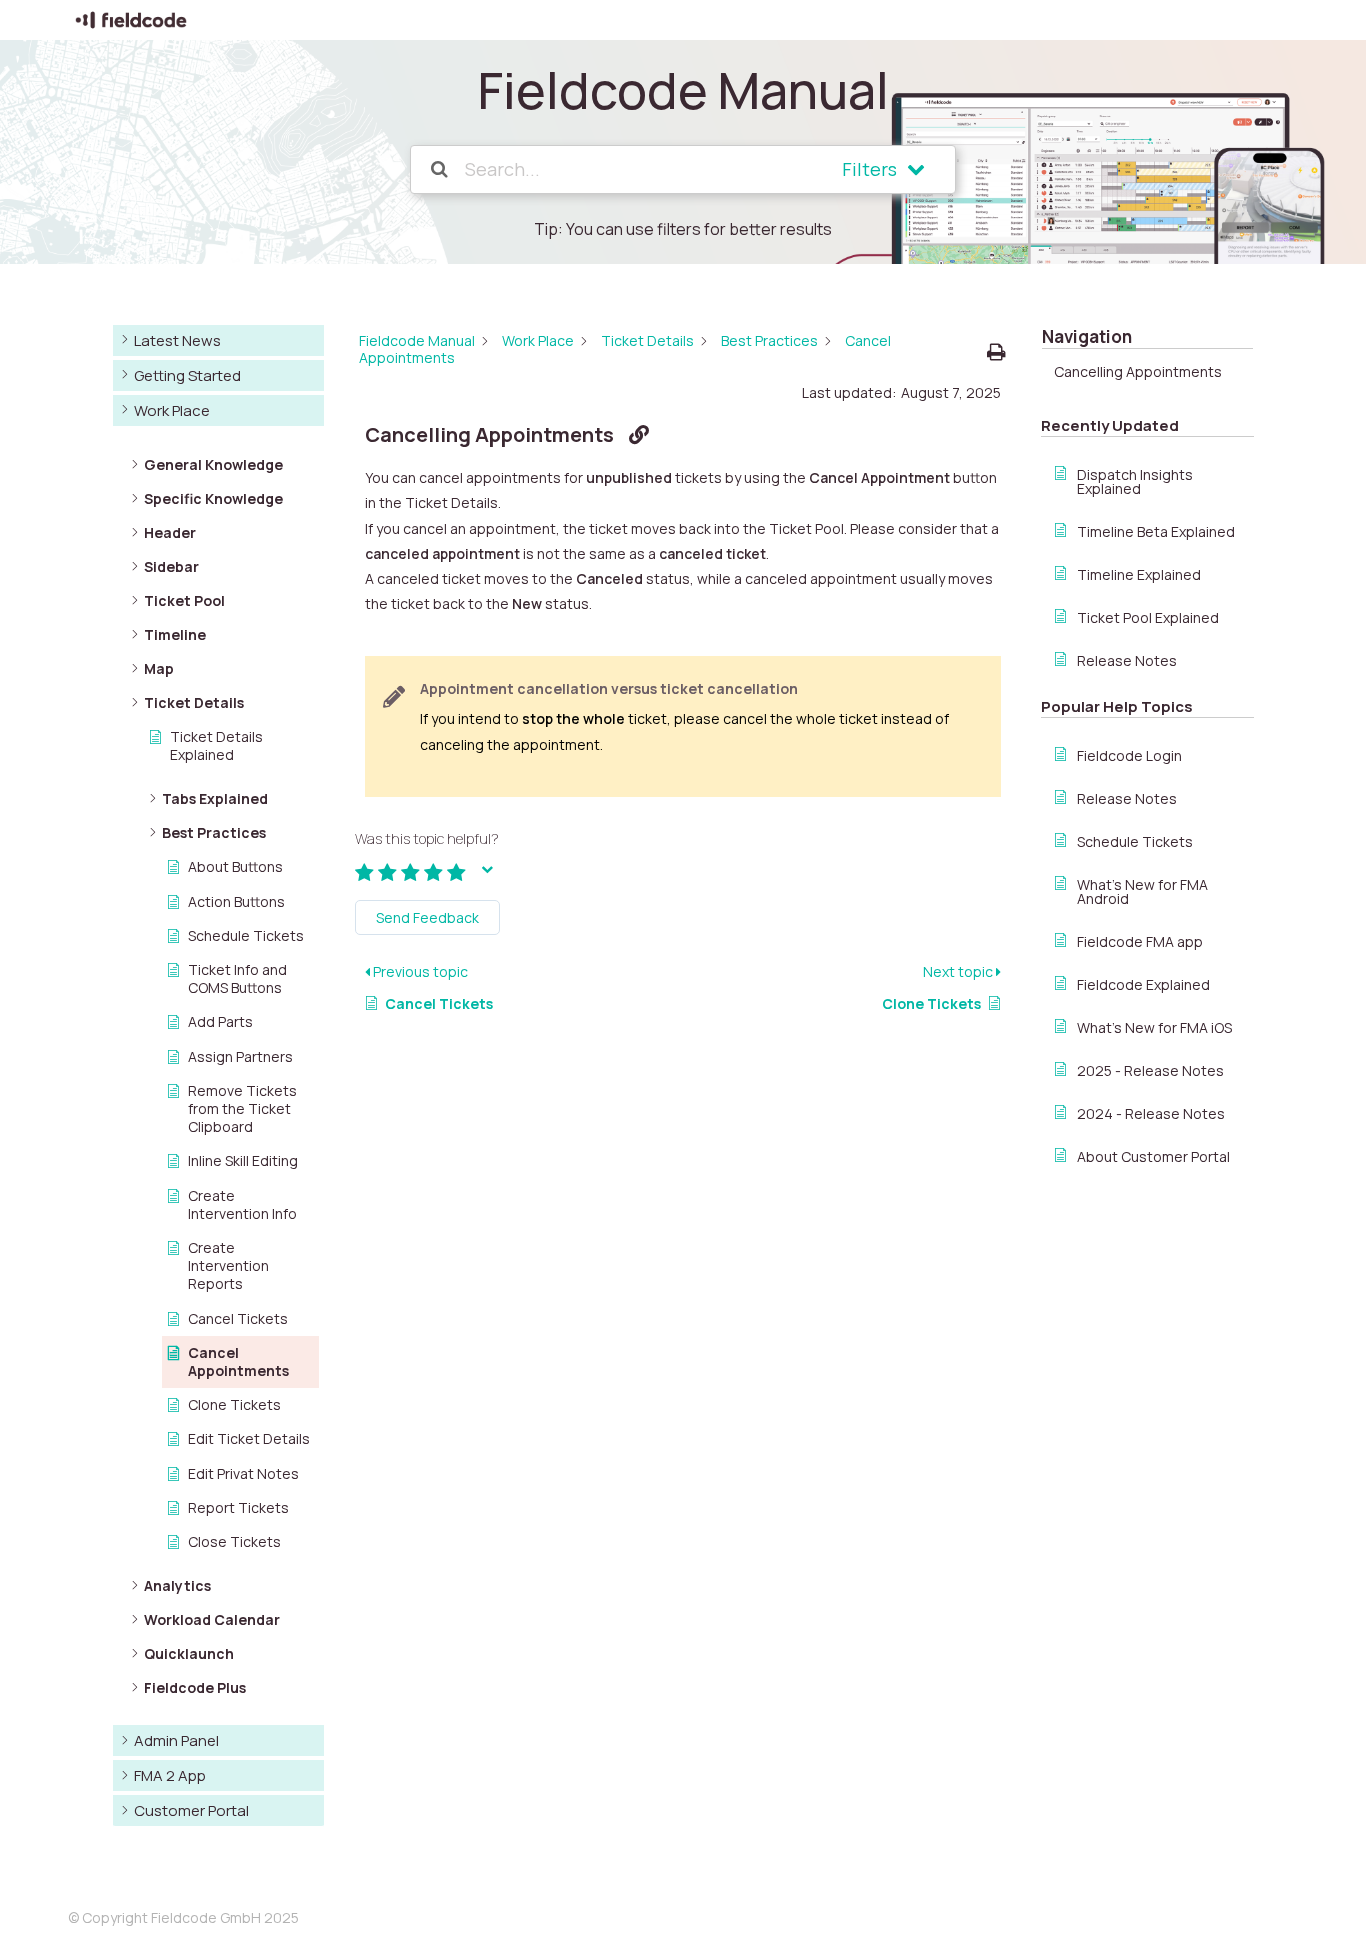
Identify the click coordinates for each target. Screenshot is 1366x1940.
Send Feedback (427, 917)
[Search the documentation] (440, 169)
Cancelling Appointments (1138, 371)
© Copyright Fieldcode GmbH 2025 (183, 1917)
